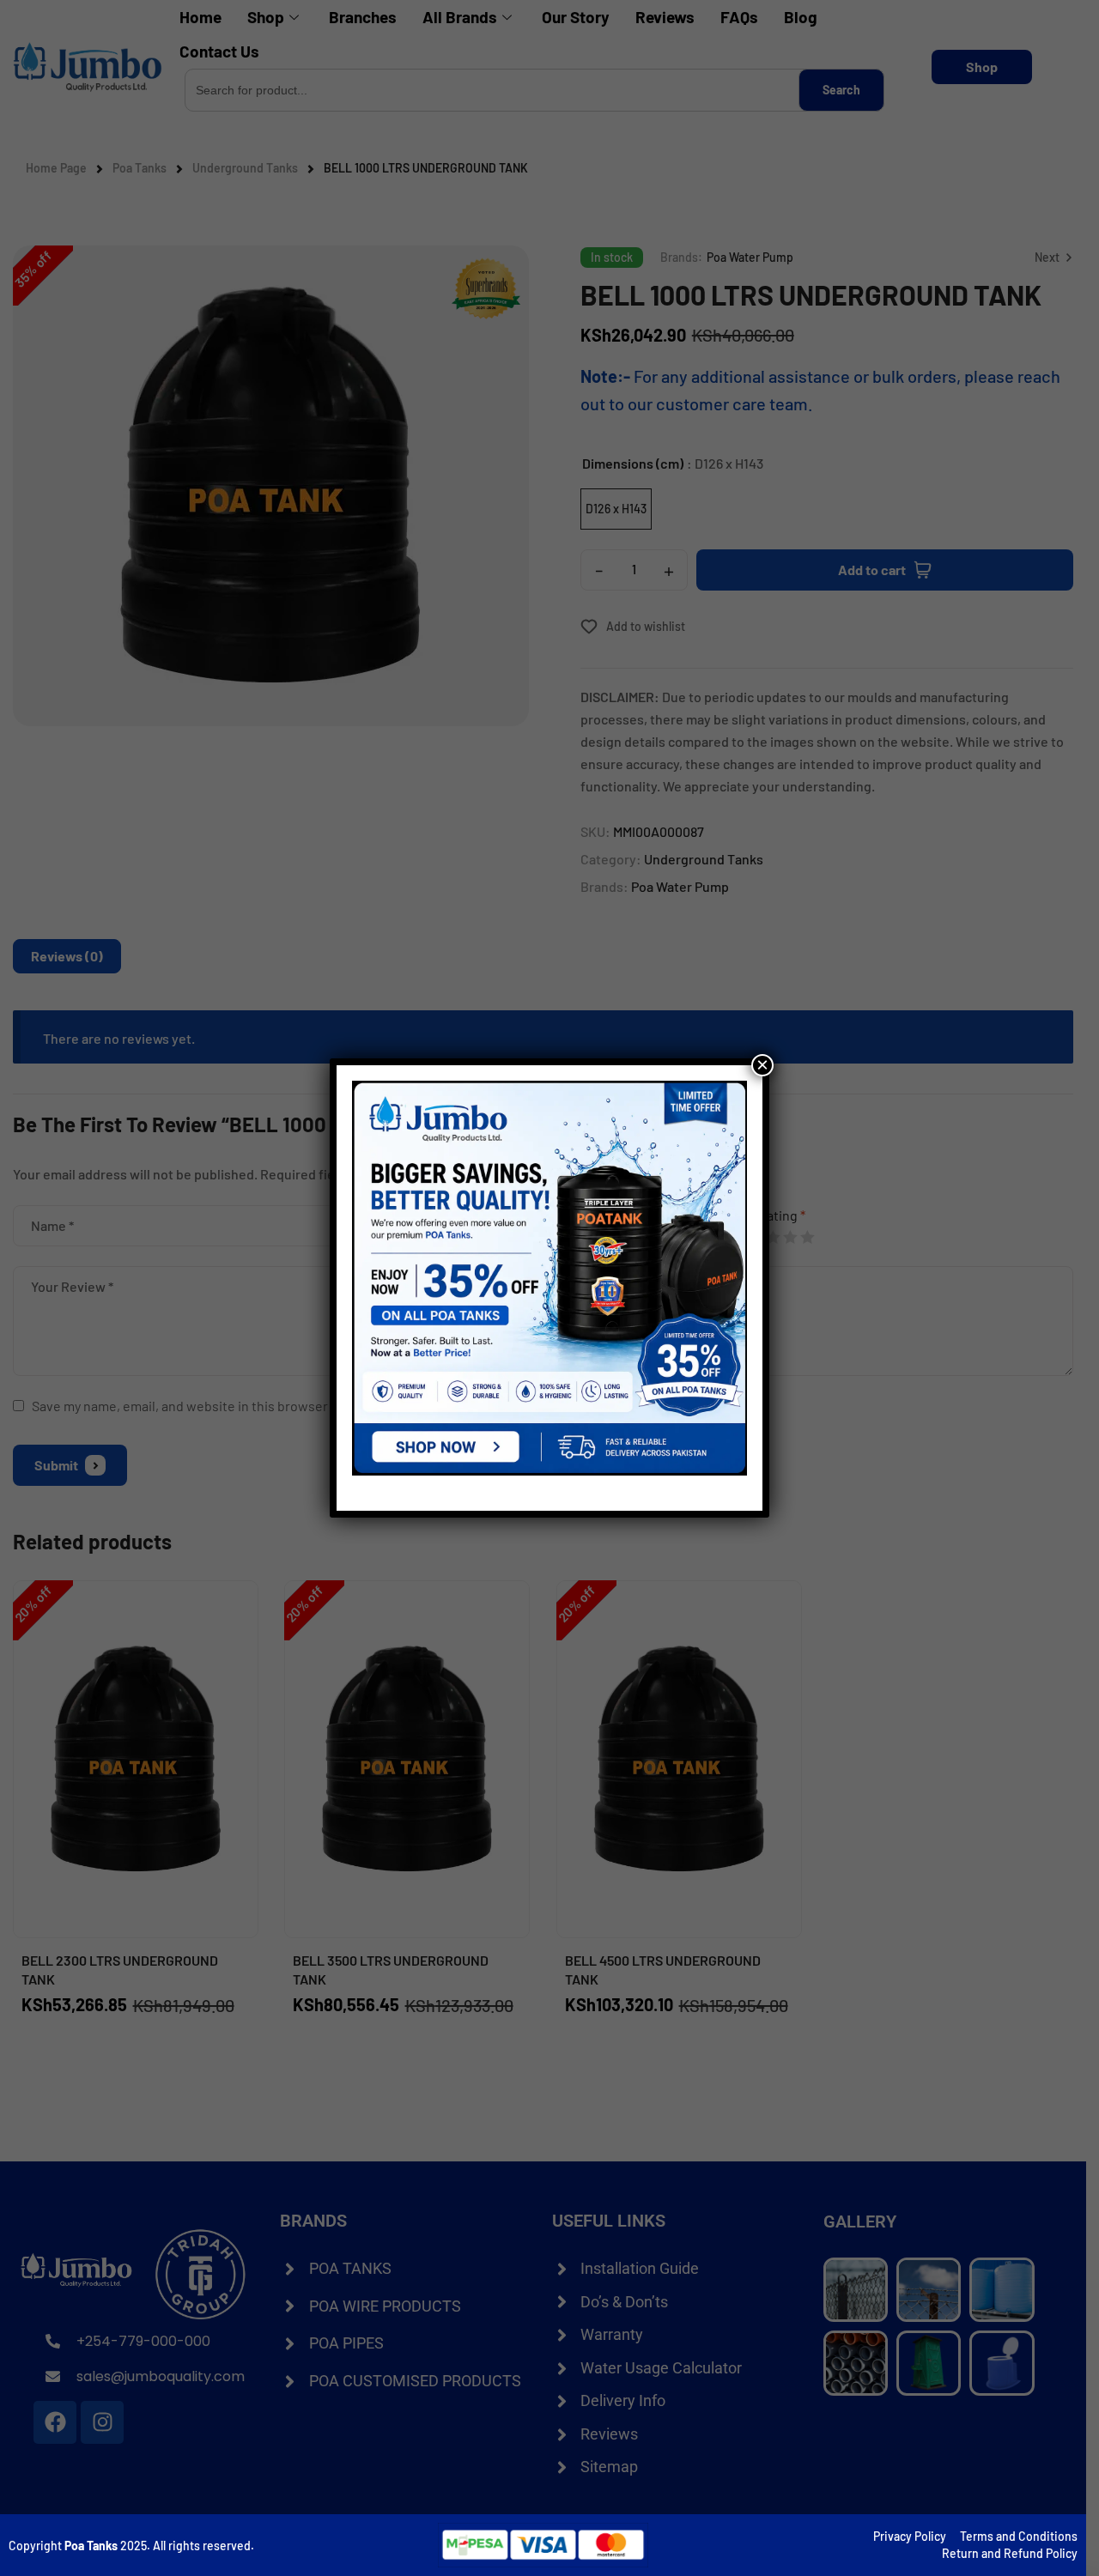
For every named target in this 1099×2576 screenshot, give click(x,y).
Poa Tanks (91, 2546)
